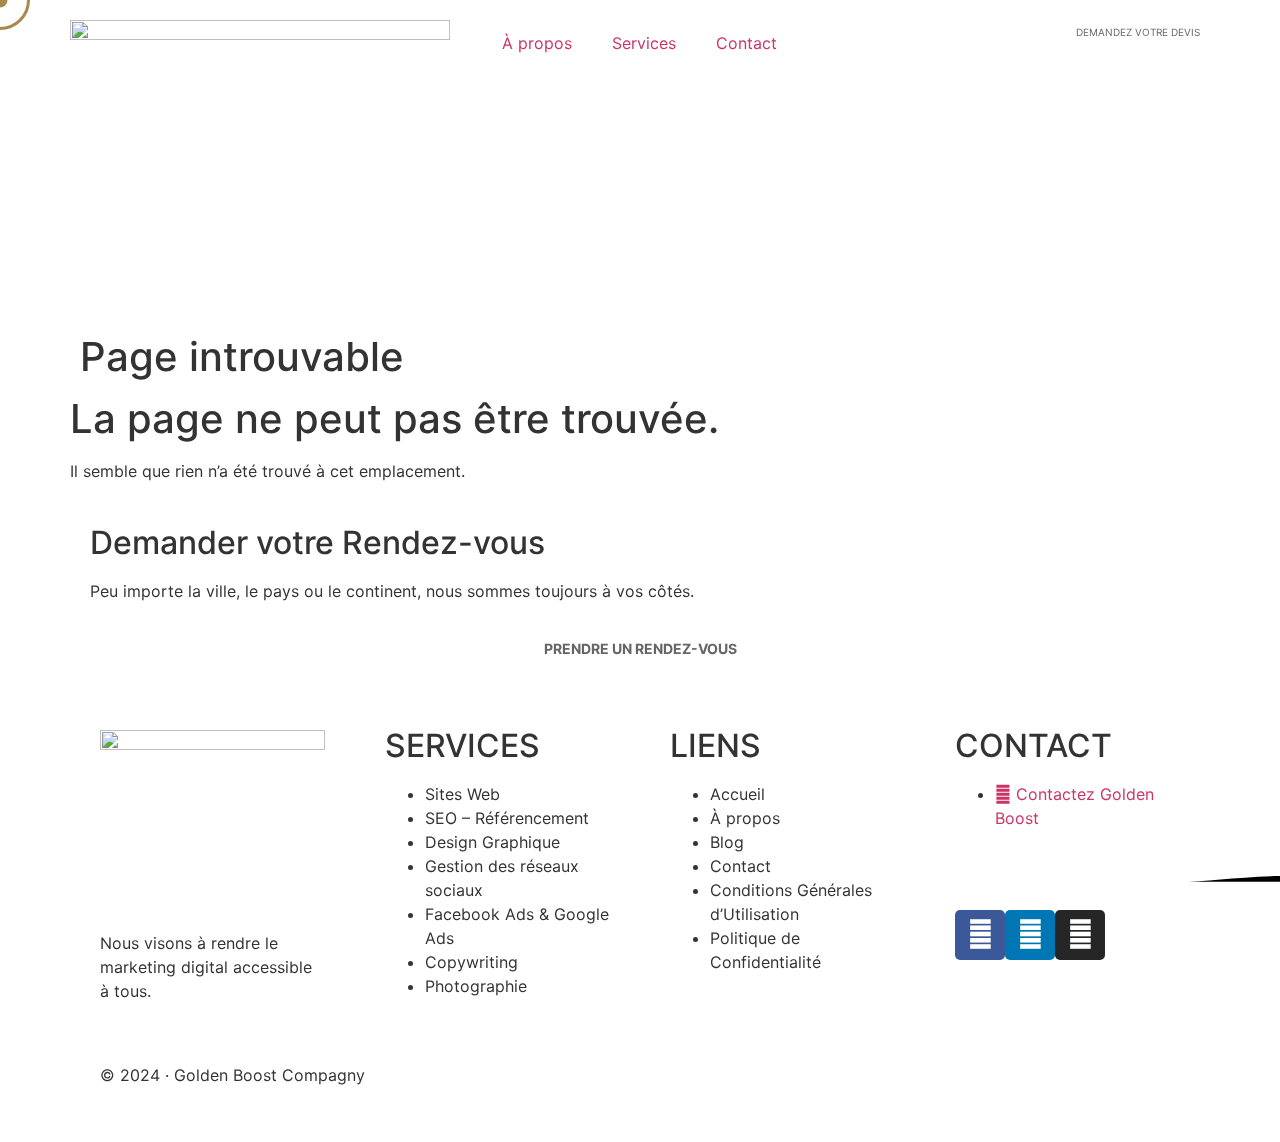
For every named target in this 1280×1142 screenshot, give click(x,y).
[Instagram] (1080, 935)
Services (644, 43)
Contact (746, 43)
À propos (537, 43)
